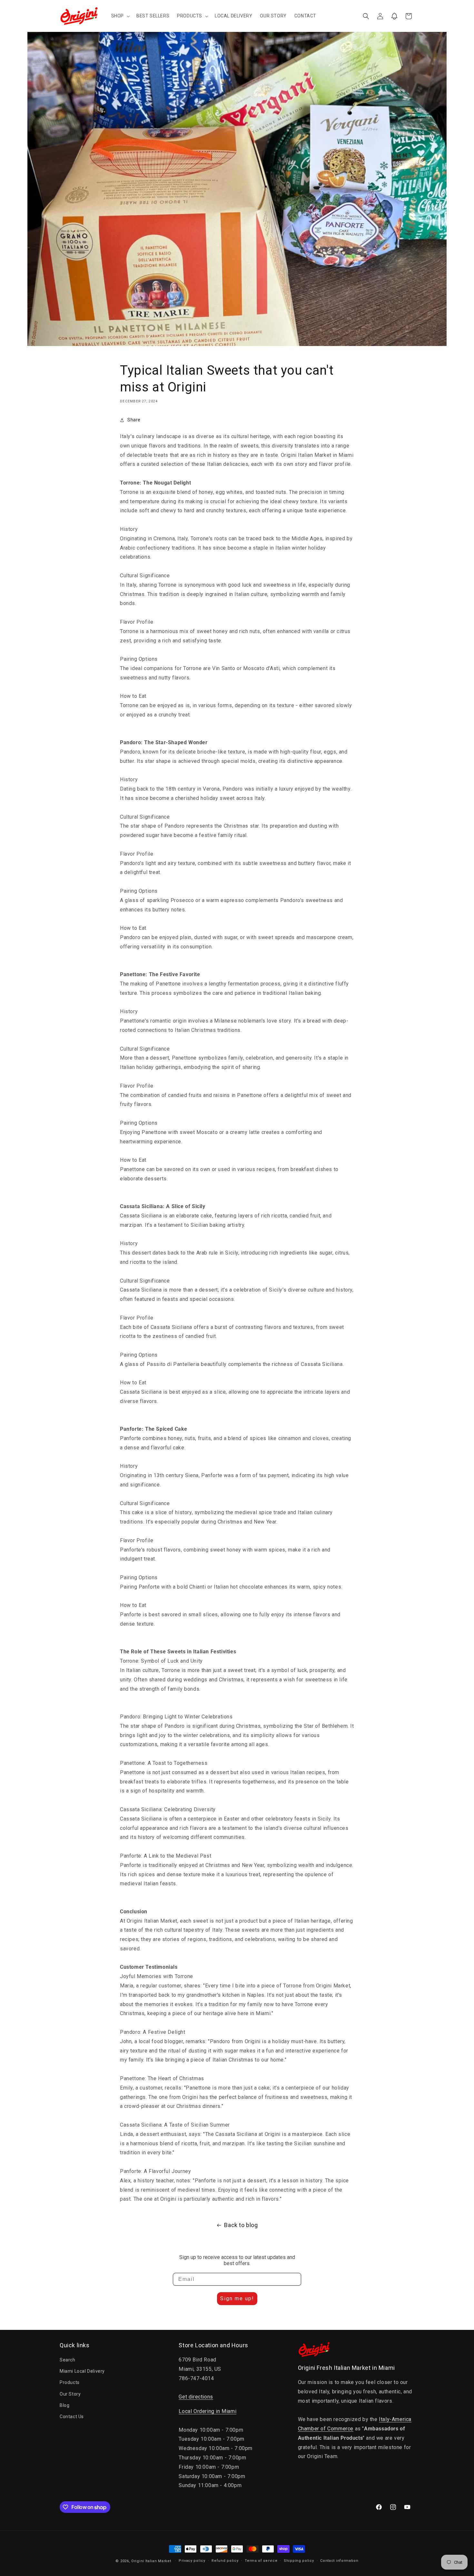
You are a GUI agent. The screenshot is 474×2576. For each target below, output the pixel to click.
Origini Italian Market (151, 2561)
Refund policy (225, 2561)
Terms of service (261, 2561)
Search (68, 2360)
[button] (120, 16)
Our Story (70, 2394)
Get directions (196, 2397)
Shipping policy (299, 2561)
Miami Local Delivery (82, 2371)
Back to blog (241, 2225)
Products (70, 2383)
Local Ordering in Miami (207, 2411)
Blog (64, 2405)
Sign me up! (237, 2298)
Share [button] (134, 420)
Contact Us (72, 2417)
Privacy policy (192, 2561)
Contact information (339, 2561)
